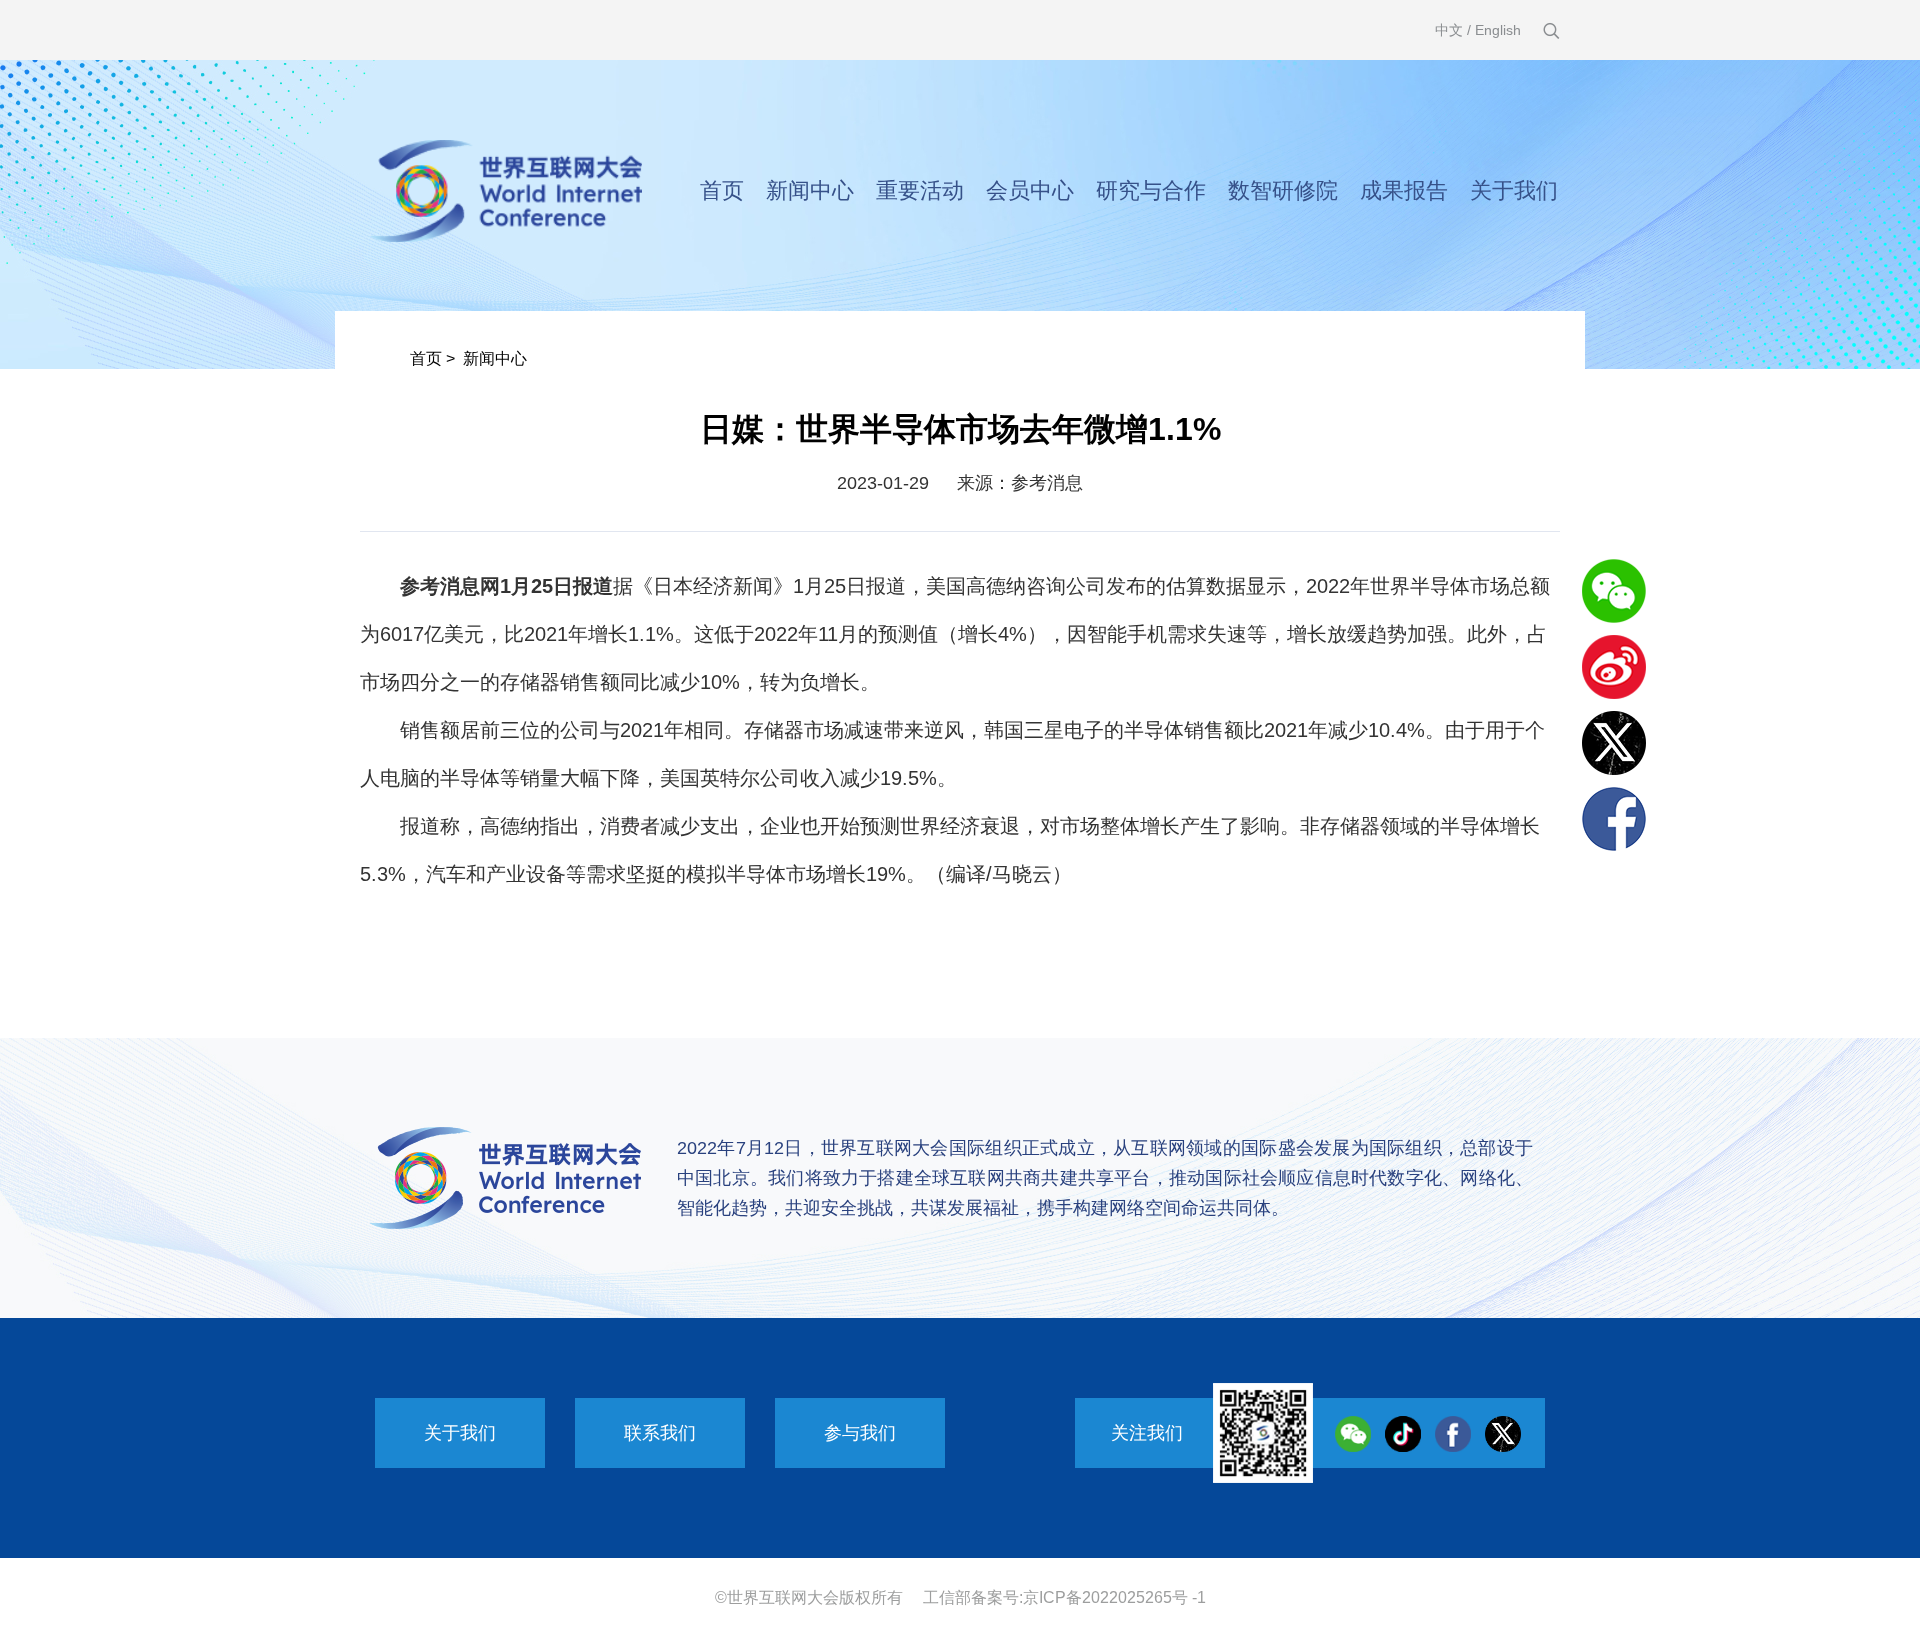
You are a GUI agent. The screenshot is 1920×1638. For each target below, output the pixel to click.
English (1498, 30)
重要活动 (920, 190)
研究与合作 (1151, 190)
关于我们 (1514, 190)
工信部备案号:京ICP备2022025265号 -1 (1064, 1597)
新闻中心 (810, 190)
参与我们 (860, 1433)
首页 (722, 190)
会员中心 (1030, 190)
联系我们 (660, 1433)
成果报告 (1404, 190)
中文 (1449, 30)
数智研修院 (1283, 190)
